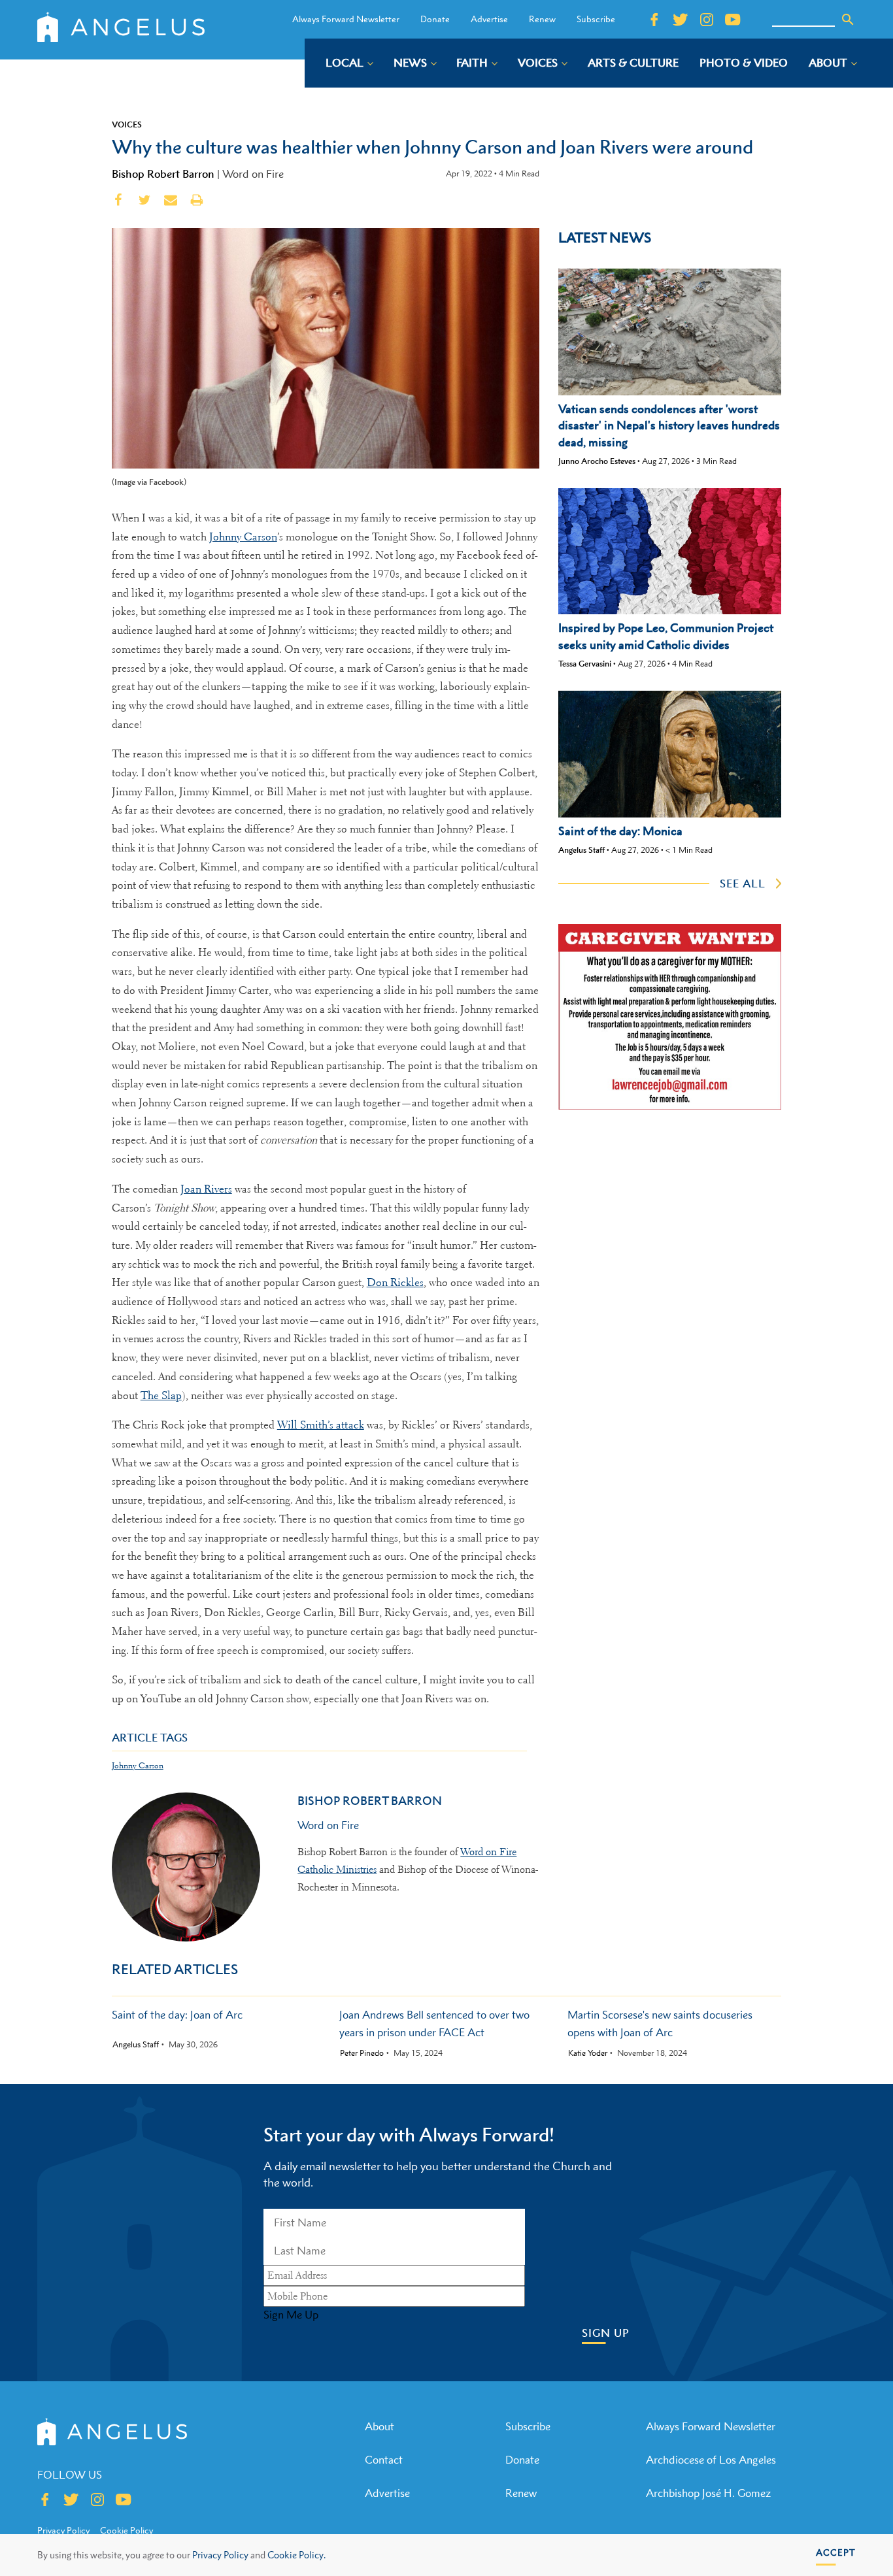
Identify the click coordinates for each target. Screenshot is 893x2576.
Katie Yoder (588, 2053)
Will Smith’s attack (321, 1425)
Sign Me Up (291, 2315)
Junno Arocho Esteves (597, 461)
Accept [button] (836, 2552)
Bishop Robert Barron (163, 174)
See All (743, 883)
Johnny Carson (243, 537)
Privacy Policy (220, 2555)
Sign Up (606, 2333)
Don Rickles (395, 1282)
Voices (127, 124)
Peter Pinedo (362, 2053)
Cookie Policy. (296, 2555)
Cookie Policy (126, 2530)
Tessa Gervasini (585, 664)
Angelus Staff (581, 850)
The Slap (161, 1395)
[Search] (848, 20)
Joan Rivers (206, 1189)
